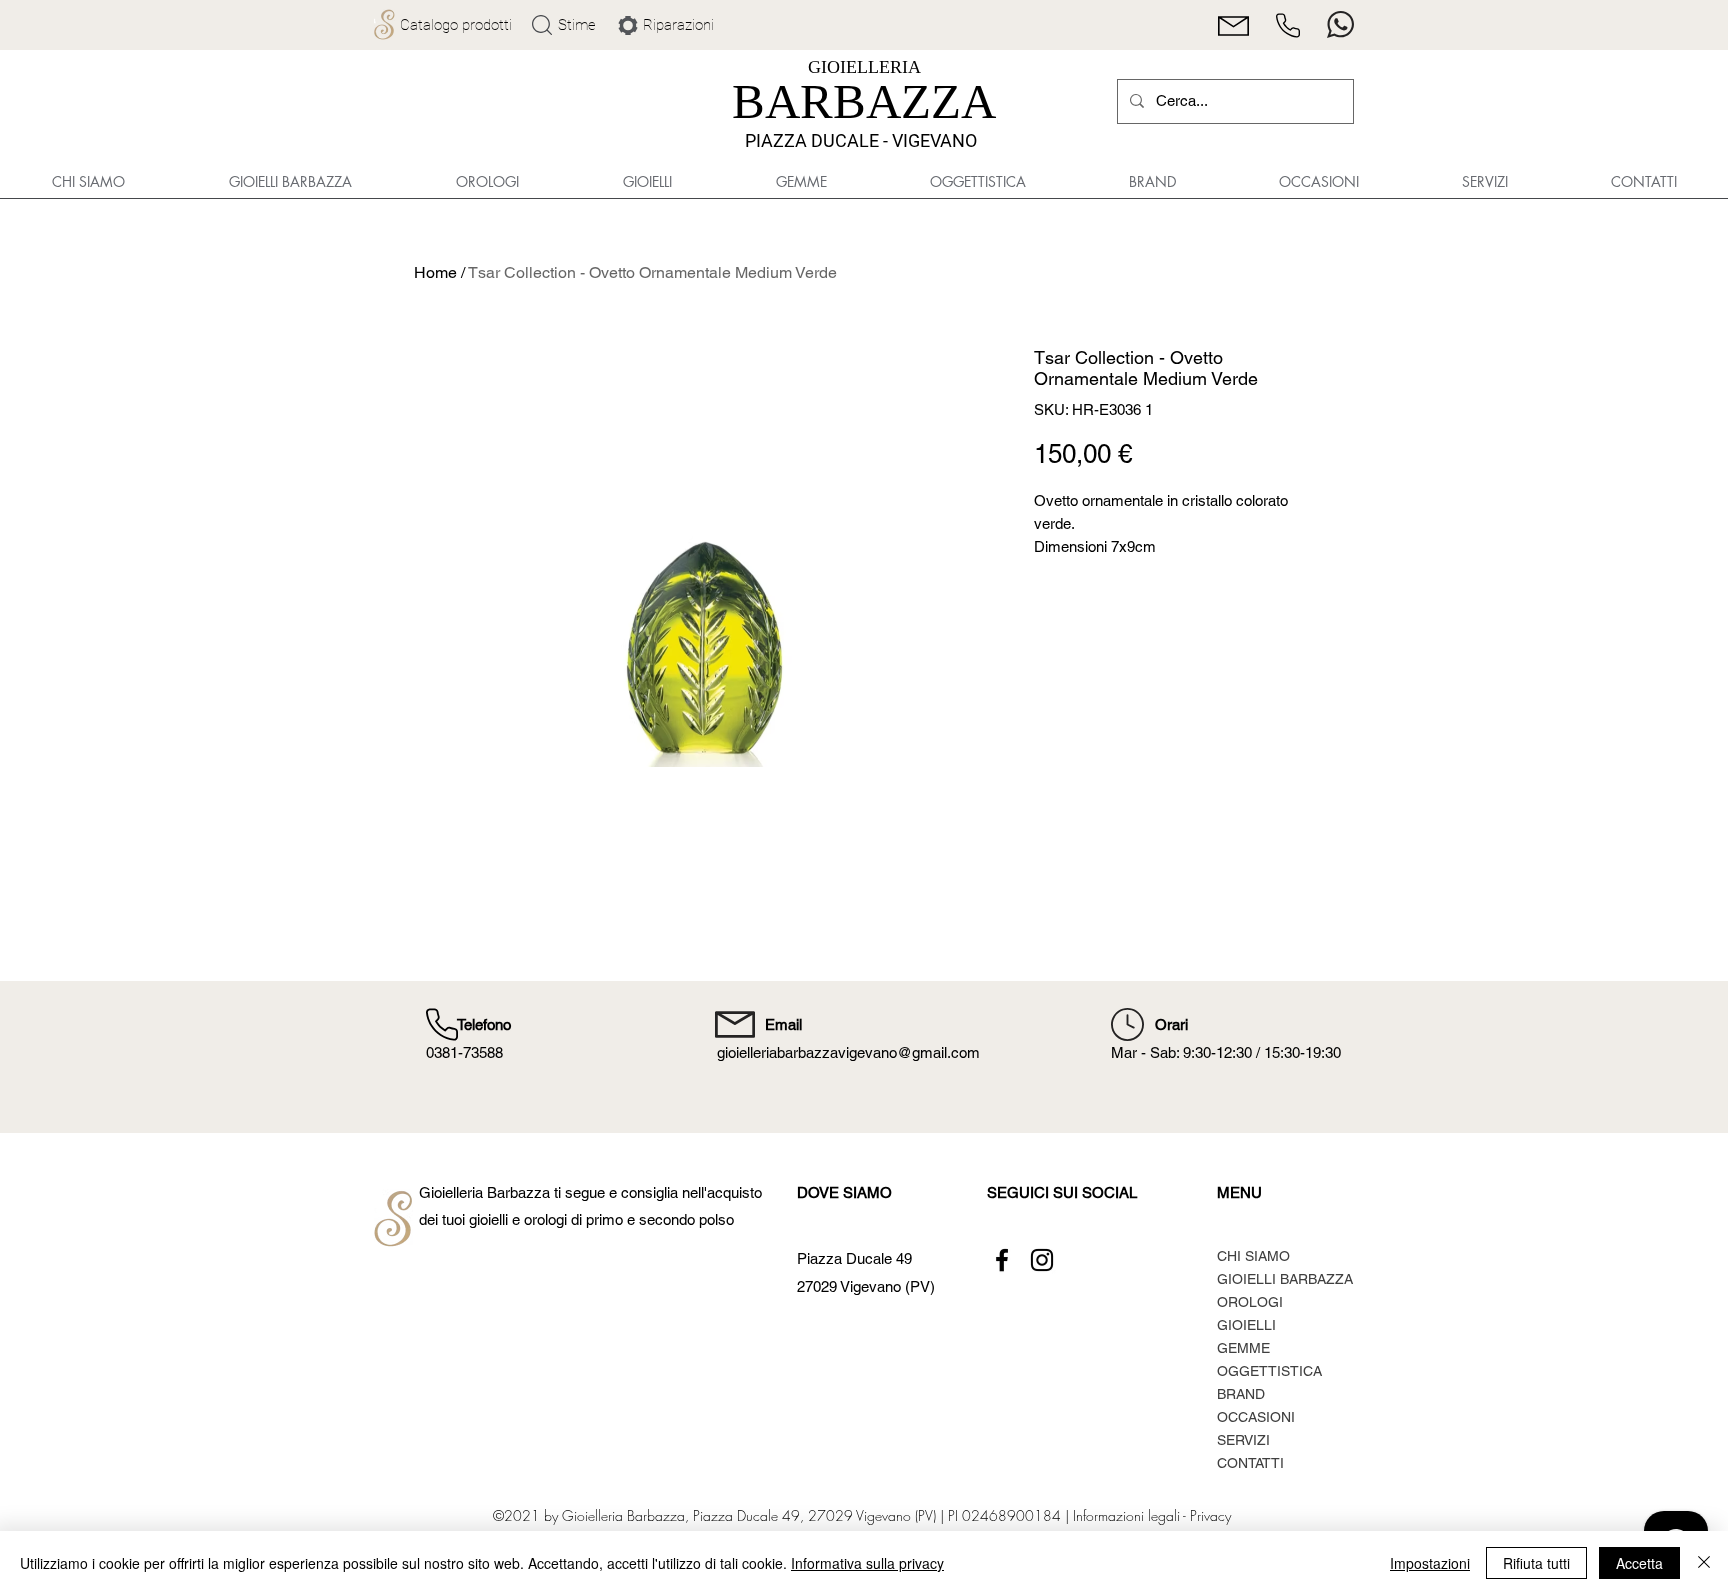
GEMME (1243, 1348)
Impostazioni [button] (1430, 1563)
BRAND (1241, 1394)
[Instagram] (1042, 1260)
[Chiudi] (1704, 1563)
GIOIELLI (1246, 1325)
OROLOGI (1250, 1302)
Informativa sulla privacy (867, 1563)
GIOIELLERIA (864, 67)
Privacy (1210, 1515)
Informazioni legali (1126, 1515)
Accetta (1639, 1563)
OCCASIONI (1256, 1417)
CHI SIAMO (1253, 1256)
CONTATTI (1250, 1463)
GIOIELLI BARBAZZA (1285, 1279)
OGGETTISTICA (1269, 1371)
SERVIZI (1243, 1440)
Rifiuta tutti (1536, 1563)
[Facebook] (1002, 1260)
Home (435, 272)
